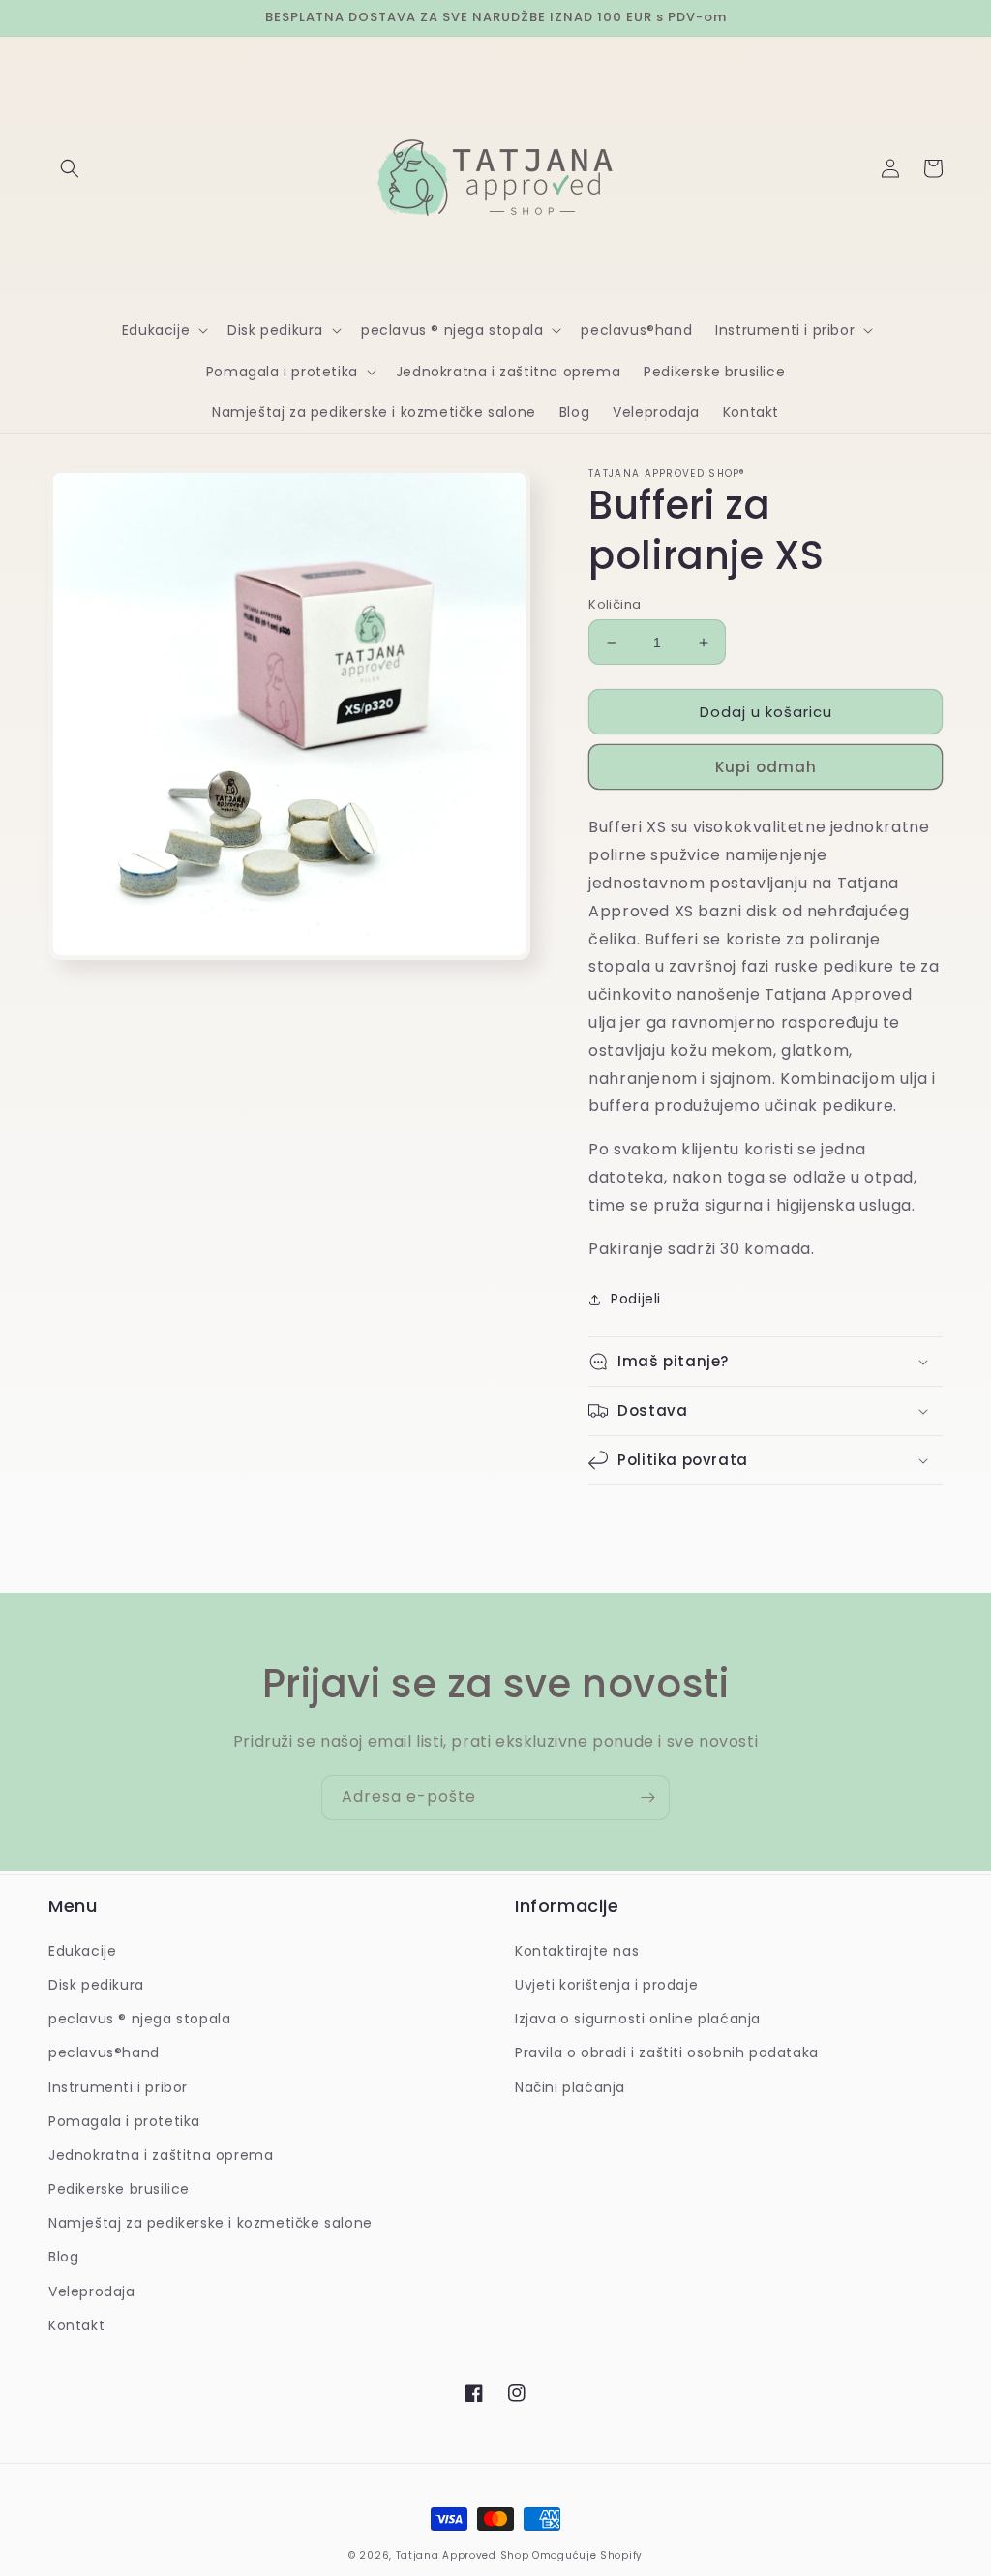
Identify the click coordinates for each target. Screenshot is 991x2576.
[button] (70, 168)
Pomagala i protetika (124, 2121)
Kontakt (76, 2325)
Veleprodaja (92, 2291)
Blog (63, 2257)
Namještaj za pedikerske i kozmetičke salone (210, 2223)
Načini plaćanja (570, 2087)
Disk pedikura (96, 1985)
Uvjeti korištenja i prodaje (606, 1985)
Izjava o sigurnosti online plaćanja (638, 2019)
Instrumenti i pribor (118, 2087)
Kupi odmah (766, 767)
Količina (615, 604)
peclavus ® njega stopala (139, 2019)
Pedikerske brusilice (119, 2189)
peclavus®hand (104, 2052)
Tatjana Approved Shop (463, 2555)
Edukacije (82, 1951)
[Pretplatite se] (647, 1797)
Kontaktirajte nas (577, 1951)
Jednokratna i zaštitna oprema (161, 2155)
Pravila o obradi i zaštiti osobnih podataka (667, 2052)
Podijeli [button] (636, 1299)
